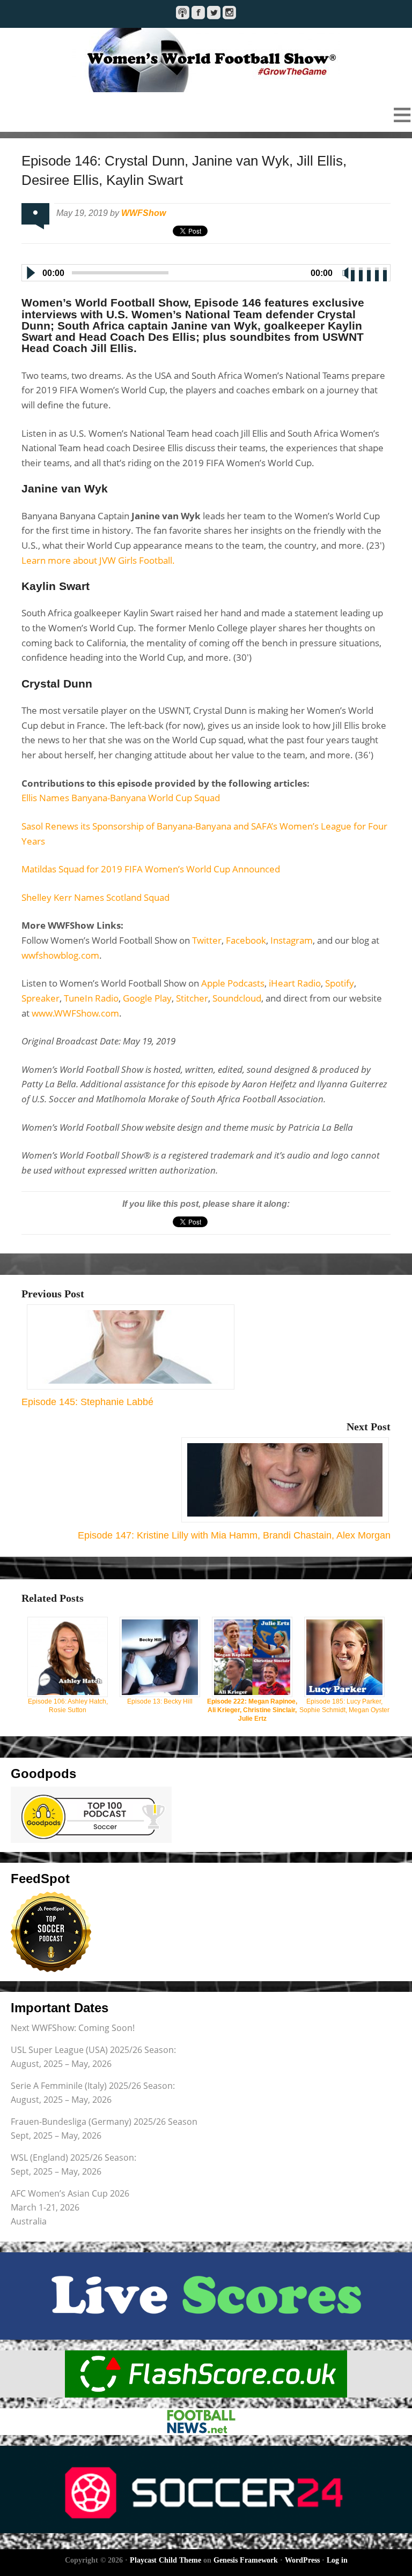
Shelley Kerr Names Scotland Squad (95, 897)
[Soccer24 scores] (206, 2489)
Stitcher (192, 998)
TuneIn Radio (91, 998)
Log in (337, 2560)
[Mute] (345, 273)
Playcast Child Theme (165, 2560)
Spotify (340, 983)
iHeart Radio (295, 983)
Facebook (246, 940)
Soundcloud (237, 998)
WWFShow (144, 213)
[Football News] (206, 2422)
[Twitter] (214, 13)
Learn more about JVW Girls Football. (98, 560)
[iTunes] (183, 13)
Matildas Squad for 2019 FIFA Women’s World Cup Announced (151, 869)
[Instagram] (229, 13)
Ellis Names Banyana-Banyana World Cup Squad (121, 798)
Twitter (207, 940)
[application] (206, 271)
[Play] (30, 273)
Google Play (147, 998)
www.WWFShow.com (75, 1013)
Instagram (292, 940)
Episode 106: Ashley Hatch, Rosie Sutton (68, 1706)
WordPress (302, 2560)
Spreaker (41, 998)
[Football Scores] (206, 2374)
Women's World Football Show (206, 60)
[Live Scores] (206, 2296)
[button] (206, 115)
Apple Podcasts (233, 983)
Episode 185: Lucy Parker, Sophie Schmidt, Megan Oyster (344, 1706)
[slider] (370, 272)
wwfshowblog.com (60, 955)
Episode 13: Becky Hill (160, 1701)
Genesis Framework (246, 2560)
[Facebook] (198, 13)
